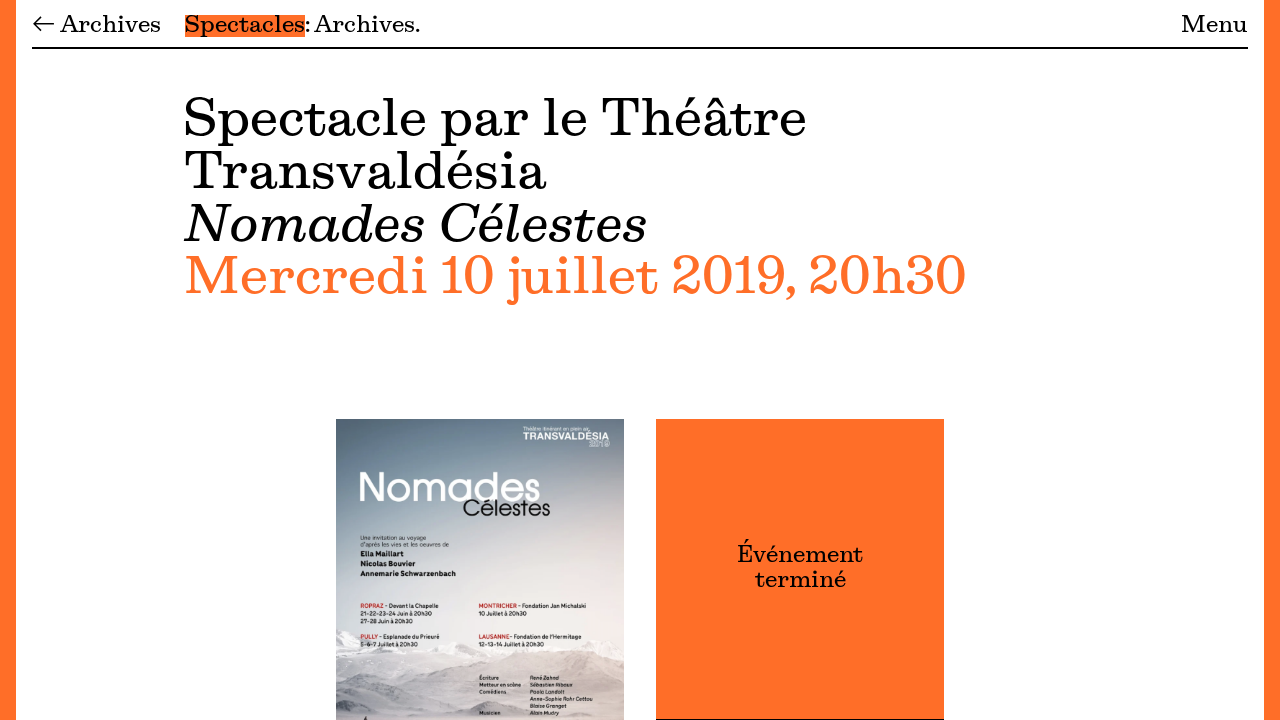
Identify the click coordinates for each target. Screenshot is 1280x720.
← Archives (96, 26)
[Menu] (8, 360)
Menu (1214, 26)
